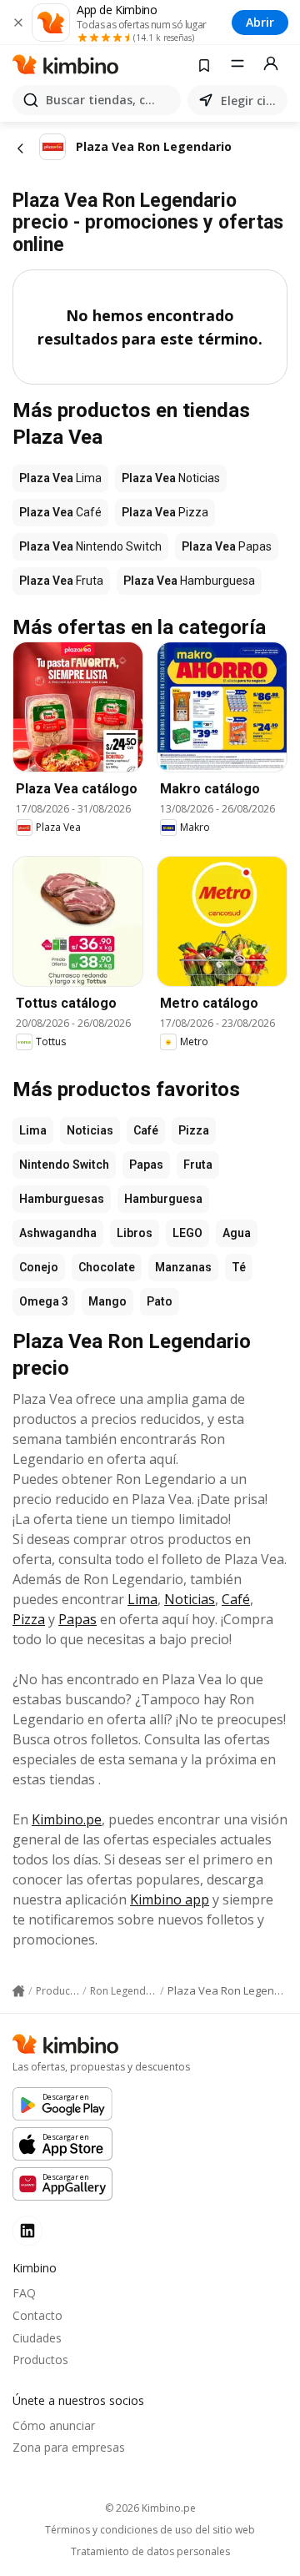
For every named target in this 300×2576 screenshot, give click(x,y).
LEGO (187, 1233)
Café (146, 1130)
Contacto (37, 2315)
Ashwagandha (58, 1233)
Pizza (194, 1130)
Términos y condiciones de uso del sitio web (150, 2530)
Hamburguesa (163, 1199)
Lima (33, 1130)
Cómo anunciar (54, 2425)
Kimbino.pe (67, 1819)
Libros (135, 1233)
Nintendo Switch (64, 1165)
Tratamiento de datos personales (150, 2552)
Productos (40, 2360)
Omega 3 (44, 1301)
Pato (160, 1301)
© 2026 (150, 2508)
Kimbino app (170, 1899)
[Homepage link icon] (19, 1991)
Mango (107, 1301)
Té (239, 1267)
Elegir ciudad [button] (251, 101)
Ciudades (37, 2338)
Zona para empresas (69, 2447)
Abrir (260, 22)
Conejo (39, 1267)
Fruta (198, 1165)
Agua (237, 1233)
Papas (146, 1165)
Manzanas (183, 1267)
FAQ (24, 2293)
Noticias (90, 1130)
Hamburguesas (62, 1199)
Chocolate (107, 1267)
